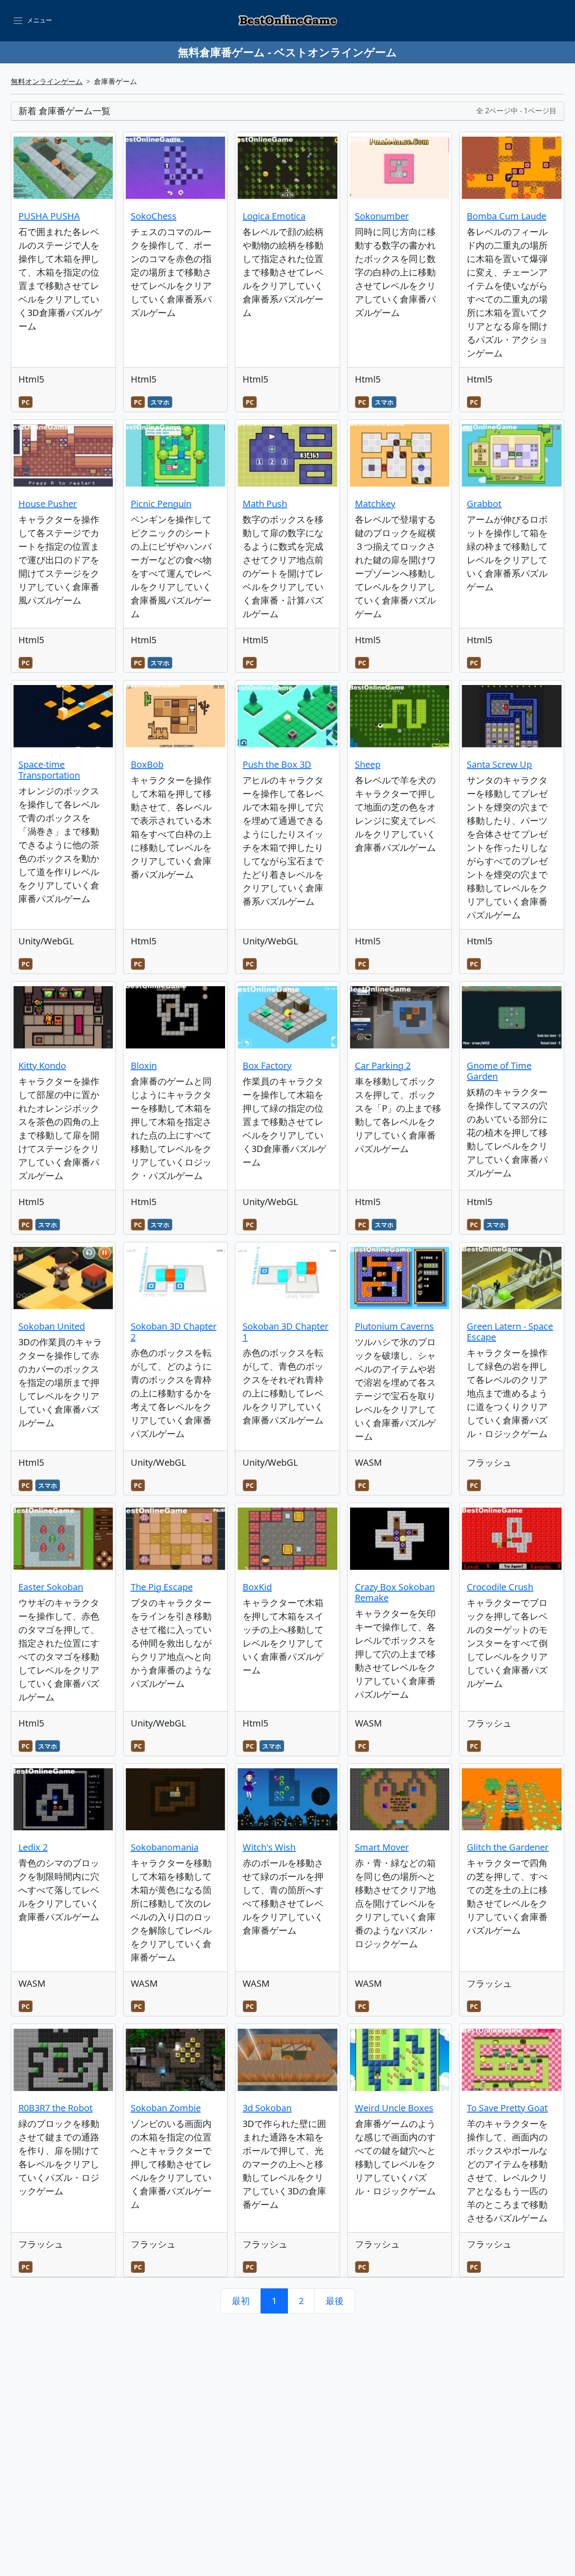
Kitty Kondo (42, 1066)
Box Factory (267, 1066)
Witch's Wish (269, 1847)
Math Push (265, 504)
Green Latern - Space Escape (510, 1332)
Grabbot (484, 504)
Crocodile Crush (500, 1587)
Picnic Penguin (161, 504)
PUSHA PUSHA (49, 216)
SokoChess (154, 216)
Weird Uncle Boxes (394, 2108)
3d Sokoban (267, 2108)
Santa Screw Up (499, 764)
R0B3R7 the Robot (55, 2108)
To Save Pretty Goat (507, 2108)
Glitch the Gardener (508, 1847)
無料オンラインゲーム (47, 81)
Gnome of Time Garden (499, 1071)
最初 (241, 2301)
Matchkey (375, 504)
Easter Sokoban (51, 1587)
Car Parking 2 (383, 1066)
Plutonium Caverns (394, 1326)
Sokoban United (52, 1326)
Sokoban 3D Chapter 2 (174, 1332)
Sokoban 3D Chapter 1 (285, 1332)
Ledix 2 (33, 1847)
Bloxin (144, 1066)
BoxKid (257, 1587)
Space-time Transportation (49, 770)
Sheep (368, 764)
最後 (335, 2301)
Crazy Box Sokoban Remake (395, 1592)
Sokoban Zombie (166, 2108)
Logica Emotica (274, 216)
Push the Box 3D (277, 764)
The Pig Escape (162, 1587)
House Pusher (48, 504)
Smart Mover (382, 1847)
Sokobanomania (165, 1847)
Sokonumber (382, 216)
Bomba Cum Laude (506, 216)
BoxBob (147, 764)
